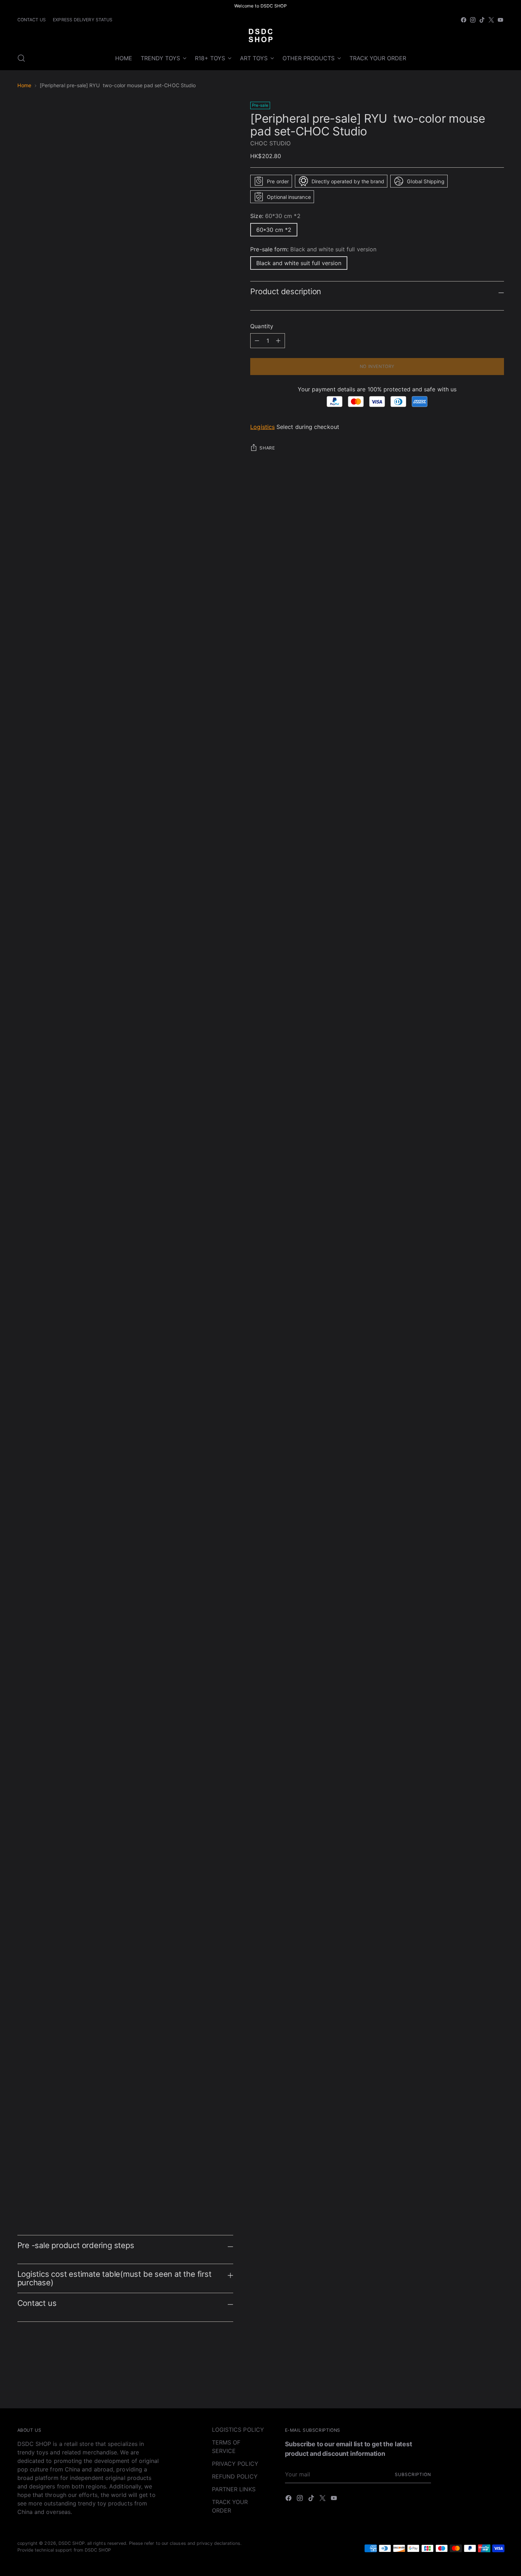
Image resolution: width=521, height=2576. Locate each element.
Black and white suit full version (299, 263)
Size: (275, 216)
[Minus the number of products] (278, 341)
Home (24, 85)
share (267, 448)
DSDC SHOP (72, 2543)
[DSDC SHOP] (260, 35)
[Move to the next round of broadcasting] (498, 2384)
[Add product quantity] (257, 341)
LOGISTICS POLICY (238, 2430)
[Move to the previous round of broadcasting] (482, 2384)
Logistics (262, 427)
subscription (413, 2474)
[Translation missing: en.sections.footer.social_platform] (464, 20)
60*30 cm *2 (274, 230)
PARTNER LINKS (234, 2489)
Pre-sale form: (313, 249)
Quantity (262, 326)
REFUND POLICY (235, 2476)
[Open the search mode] (21, 58)
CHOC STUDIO (270, 143)
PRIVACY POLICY (235, 2464)
